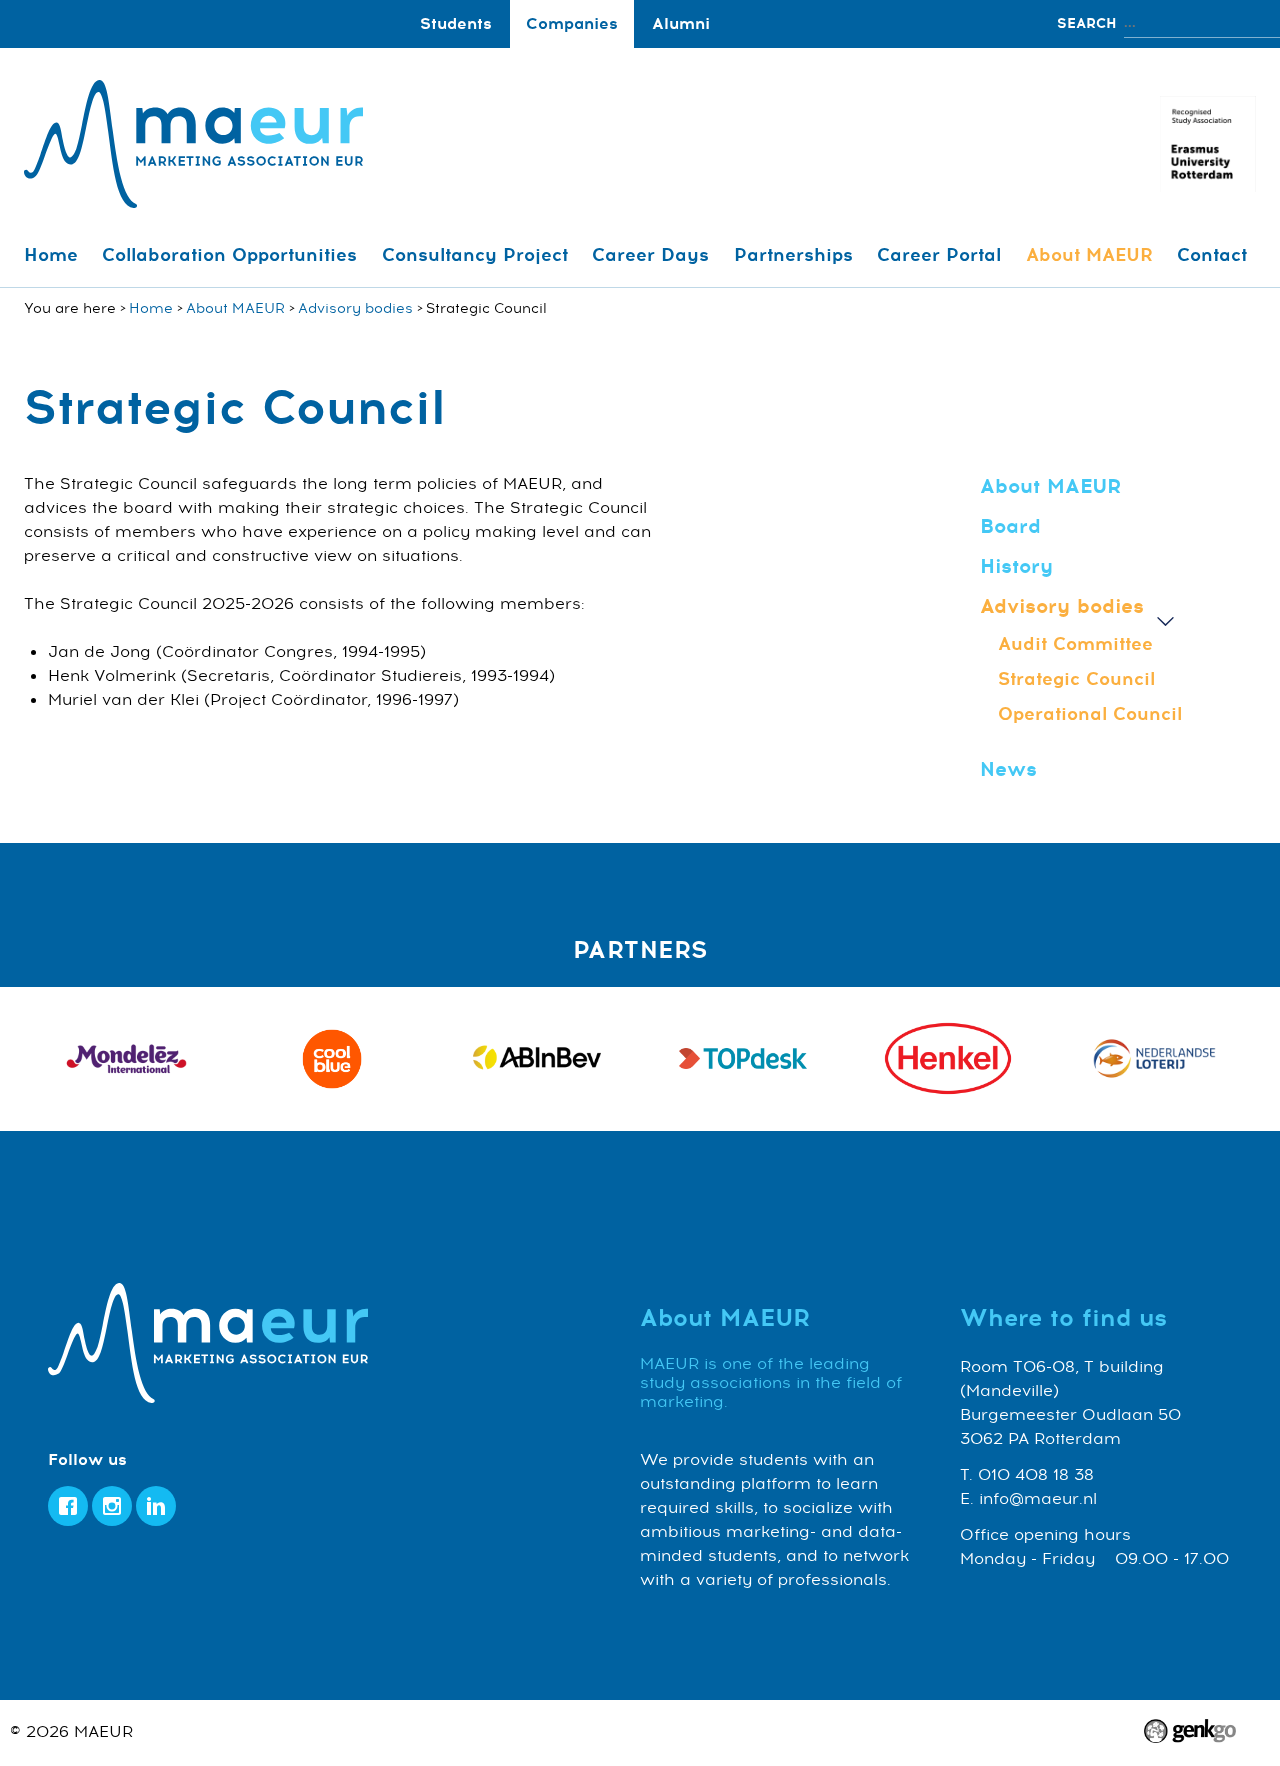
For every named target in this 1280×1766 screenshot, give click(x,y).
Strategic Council (1076, 679)
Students (456, 24)
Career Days (650, 255)
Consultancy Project (475, 255)
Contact (1212, 255)
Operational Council (1090, 714)
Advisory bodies (355, 308)
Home (51, 255)
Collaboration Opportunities (229, 255)
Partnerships (793, 255)
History (1016, 566)
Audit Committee (1075, 644)
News (1008, 769)
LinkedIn (156, 1506)
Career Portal (939, 255)
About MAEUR (1089, 255)
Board (1010, 526)
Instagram (112, 1506)
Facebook (68, 1506)
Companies (572, 24)
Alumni (681, 24)
